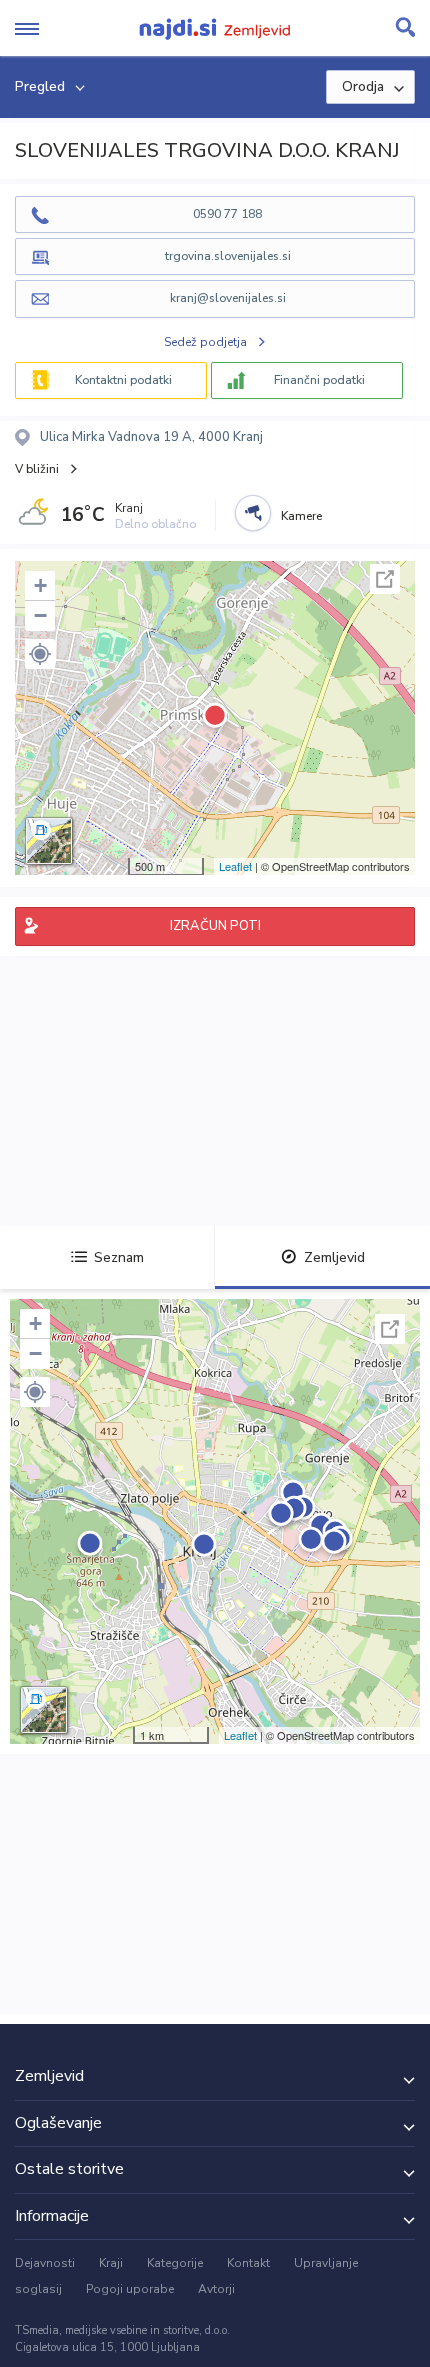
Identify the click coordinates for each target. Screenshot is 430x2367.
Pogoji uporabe (130, 2289)
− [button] (40, 615)
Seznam (119, 1257)
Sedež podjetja (205, 342)
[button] (40, 654)
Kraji (111, 2263)
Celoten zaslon (385, 579)
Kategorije (175, 2263)
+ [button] (40, 585)
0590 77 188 (227, 214)
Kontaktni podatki (123, 380)
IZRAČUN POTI (215, 926)
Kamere (301, 516)
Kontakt (248, 2263)
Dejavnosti (45, 2263)
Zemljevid (334, 1257)
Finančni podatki (319, 380)
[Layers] (49, 841)
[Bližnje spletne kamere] (253, 513)
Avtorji (216, 2289)
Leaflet (235, 866)
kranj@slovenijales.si (228, 298)
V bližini (37, 469)
